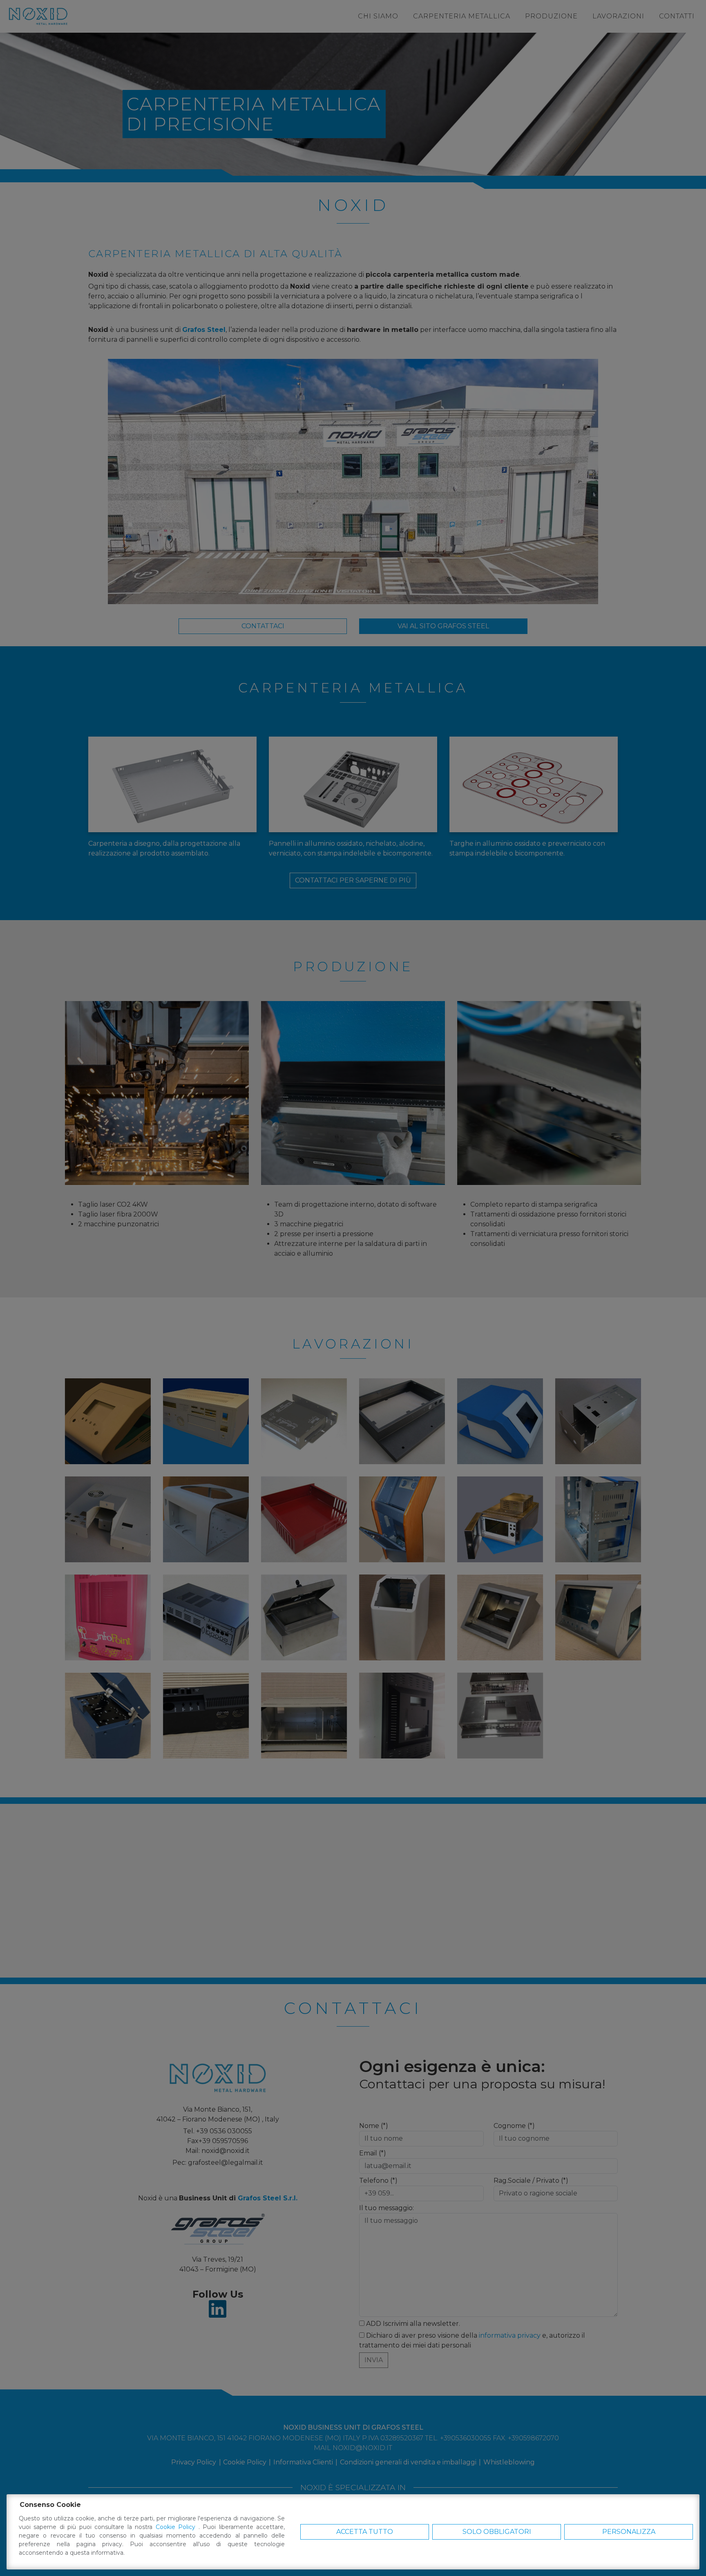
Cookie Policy (177, 2527)
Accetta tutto (365, 2532)
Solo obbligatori (497, 2532)
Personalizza (629, 2532)
